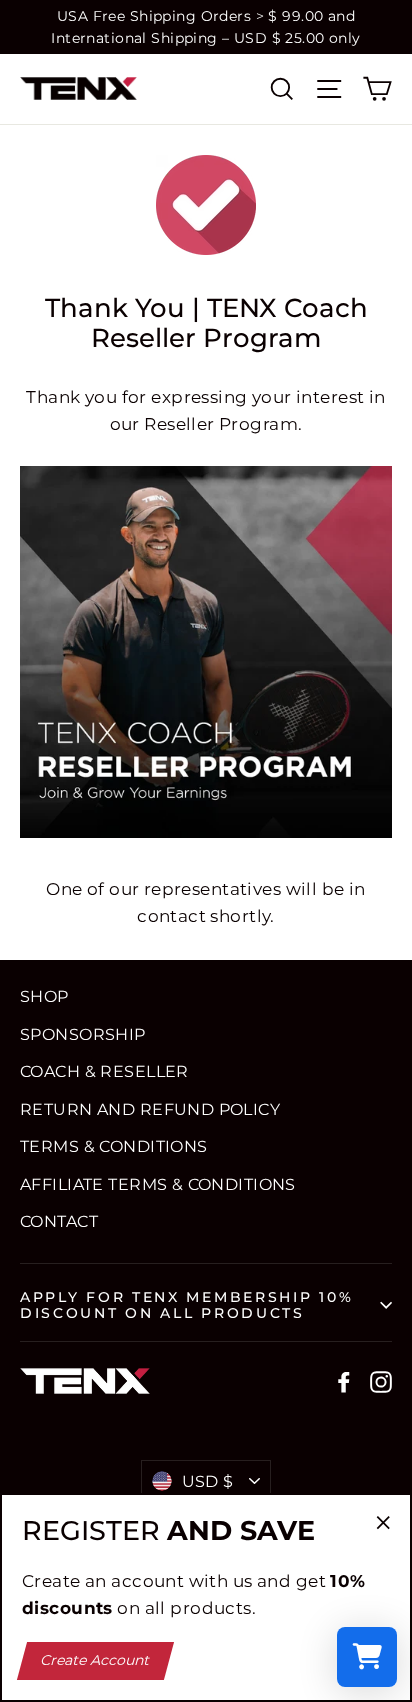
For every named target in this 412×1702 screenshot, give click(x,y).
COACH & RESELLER (104, 1071)
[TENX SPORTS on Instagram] (381, 1380)
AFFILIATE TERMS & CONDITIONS (158, 1184)
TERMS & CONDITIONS (114, 1146)
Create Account (96, 1660)
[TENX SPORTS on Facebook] (344, 1380)
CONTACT (59, 1221)
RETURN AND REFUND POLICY (150, 1109)
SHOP (44, 996)
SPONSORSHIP (83, 1034)
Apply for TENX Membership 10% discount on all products (186, 1305)
